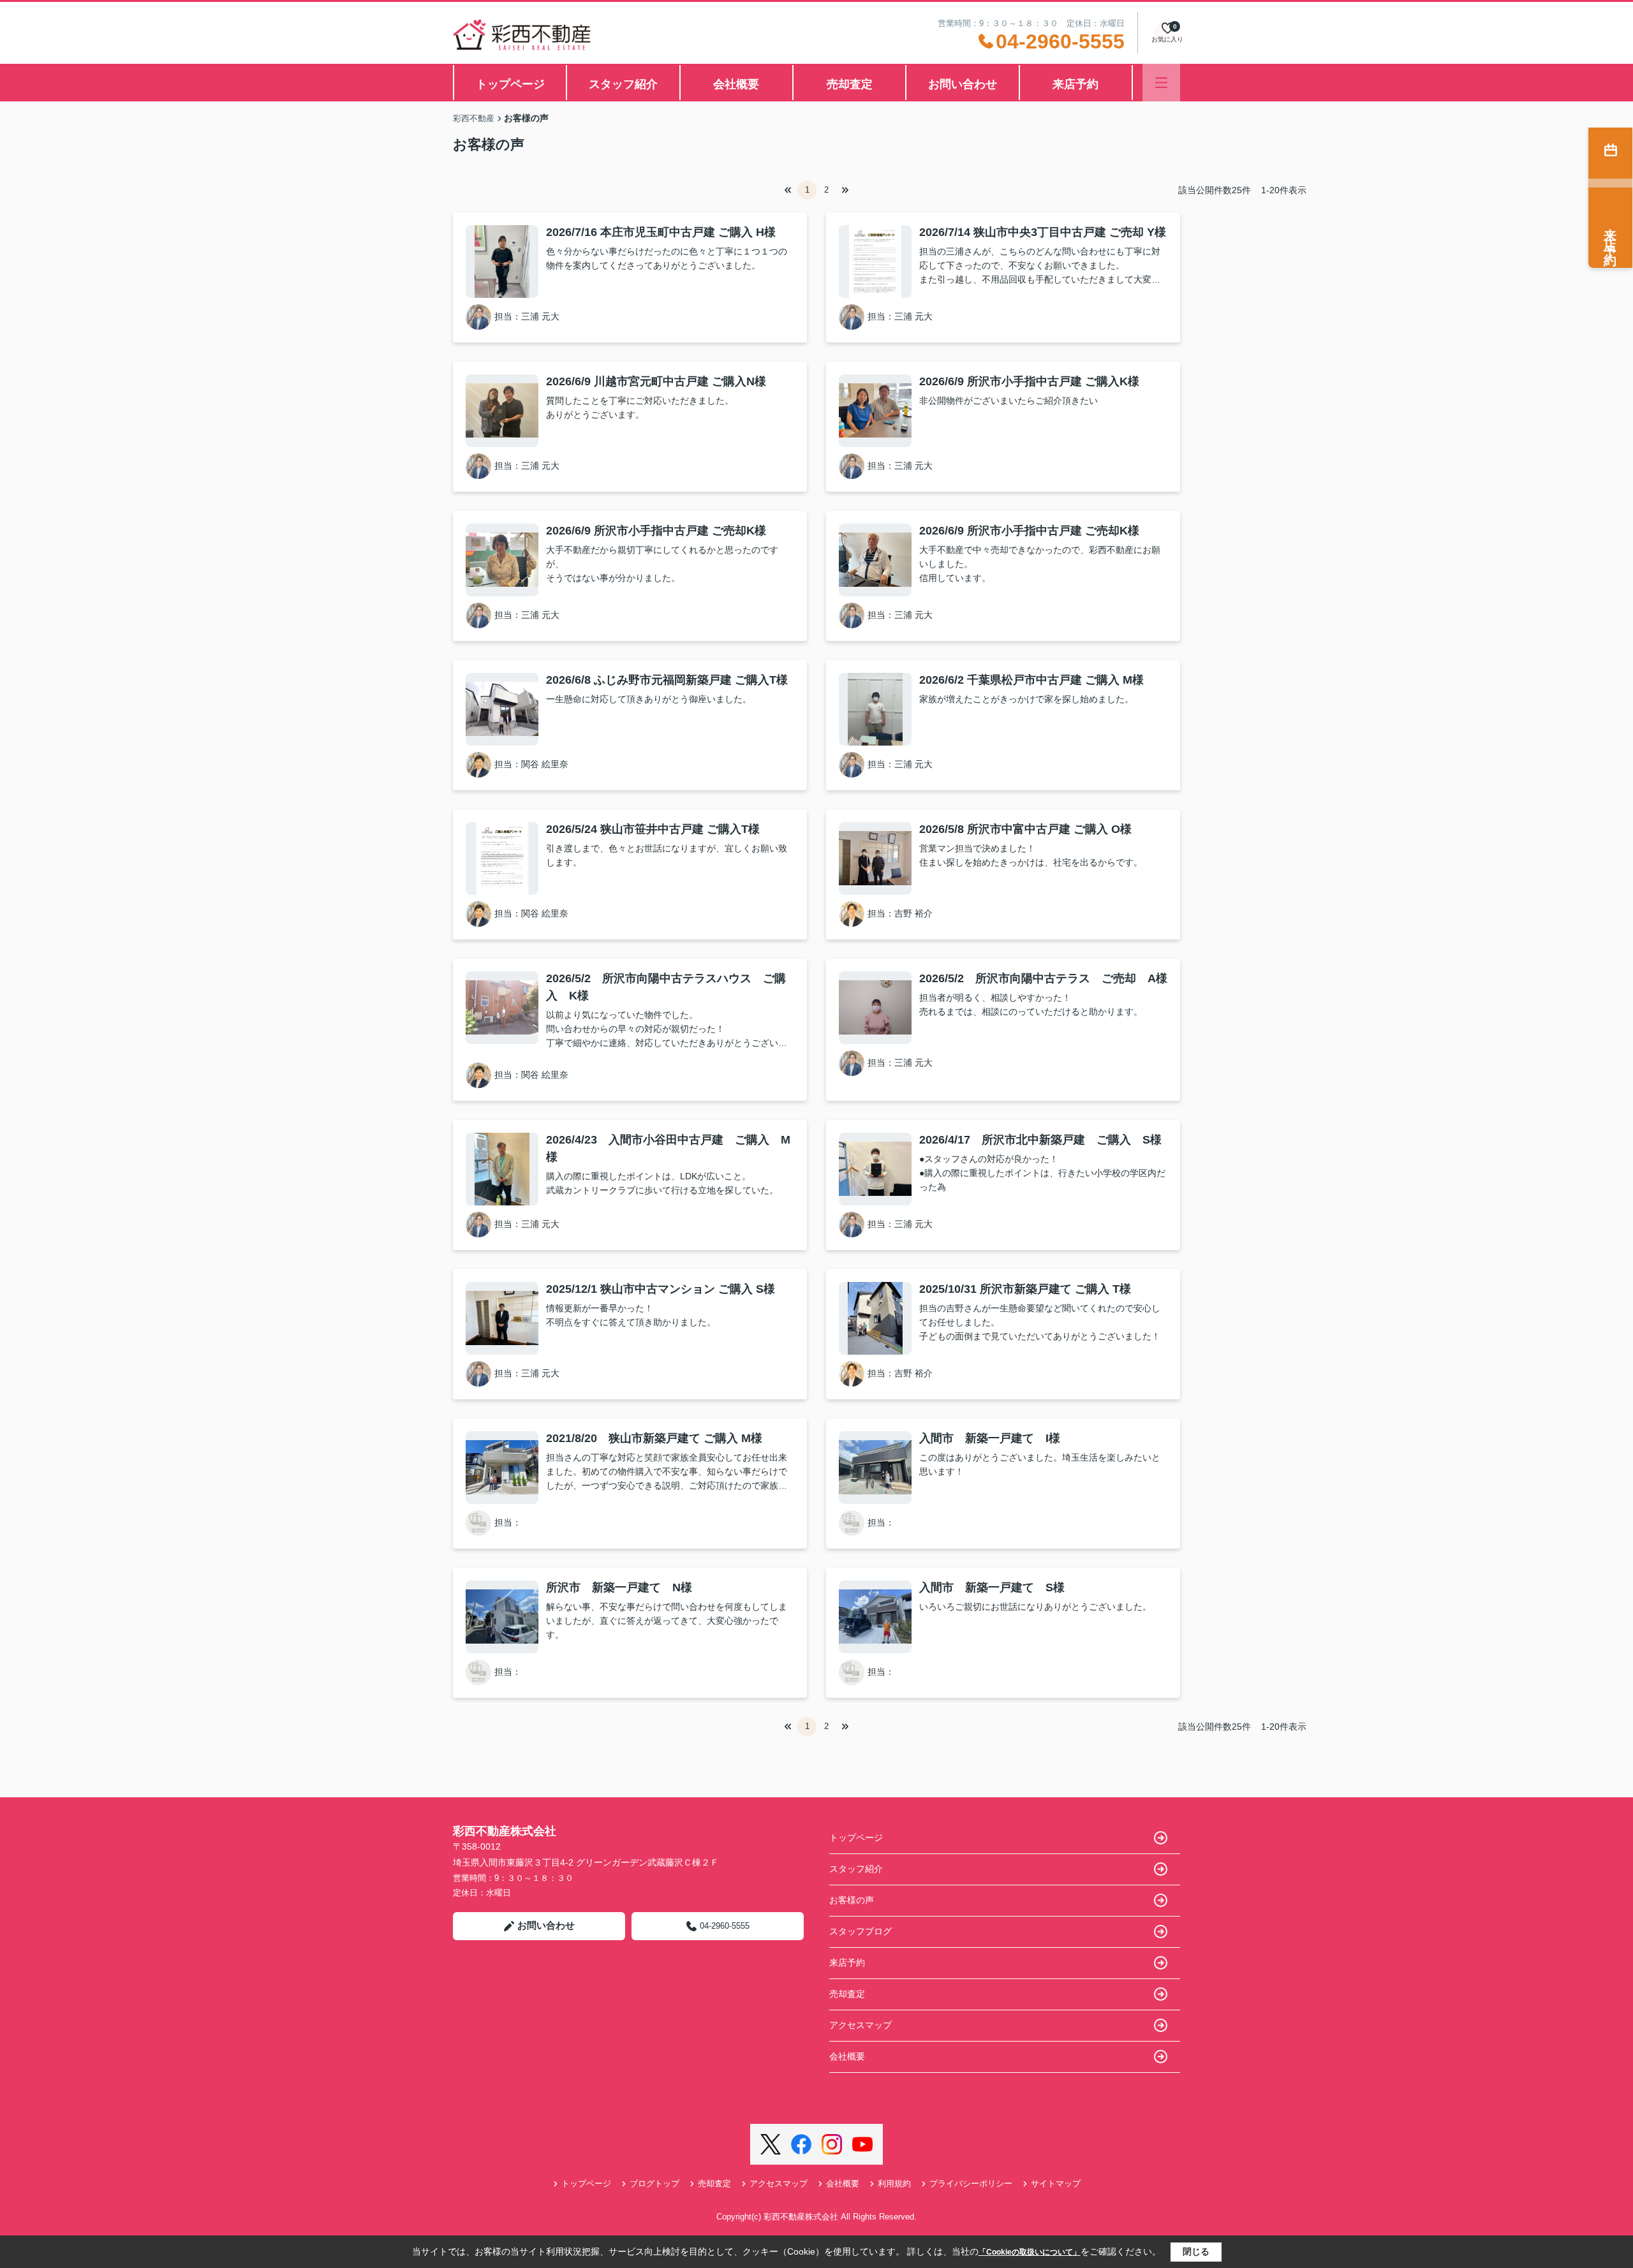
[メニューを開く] (1161, 83)
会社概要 (736, 84)
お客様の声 (852, 1900)
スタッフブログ (861, 1931)
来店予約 (1075, 84)
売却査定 (850, 84)
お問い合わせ (963, 84)
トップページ (510, 84)
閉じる (1196, 2251)
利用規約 (894, 2183)
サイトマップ (1056, 2183)
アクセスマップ (861, 2025)
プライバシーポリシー (971, 2183)
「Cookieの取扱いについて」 (1030, 2252)
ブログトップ (654, 2183)
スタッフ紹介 (623, 84)
